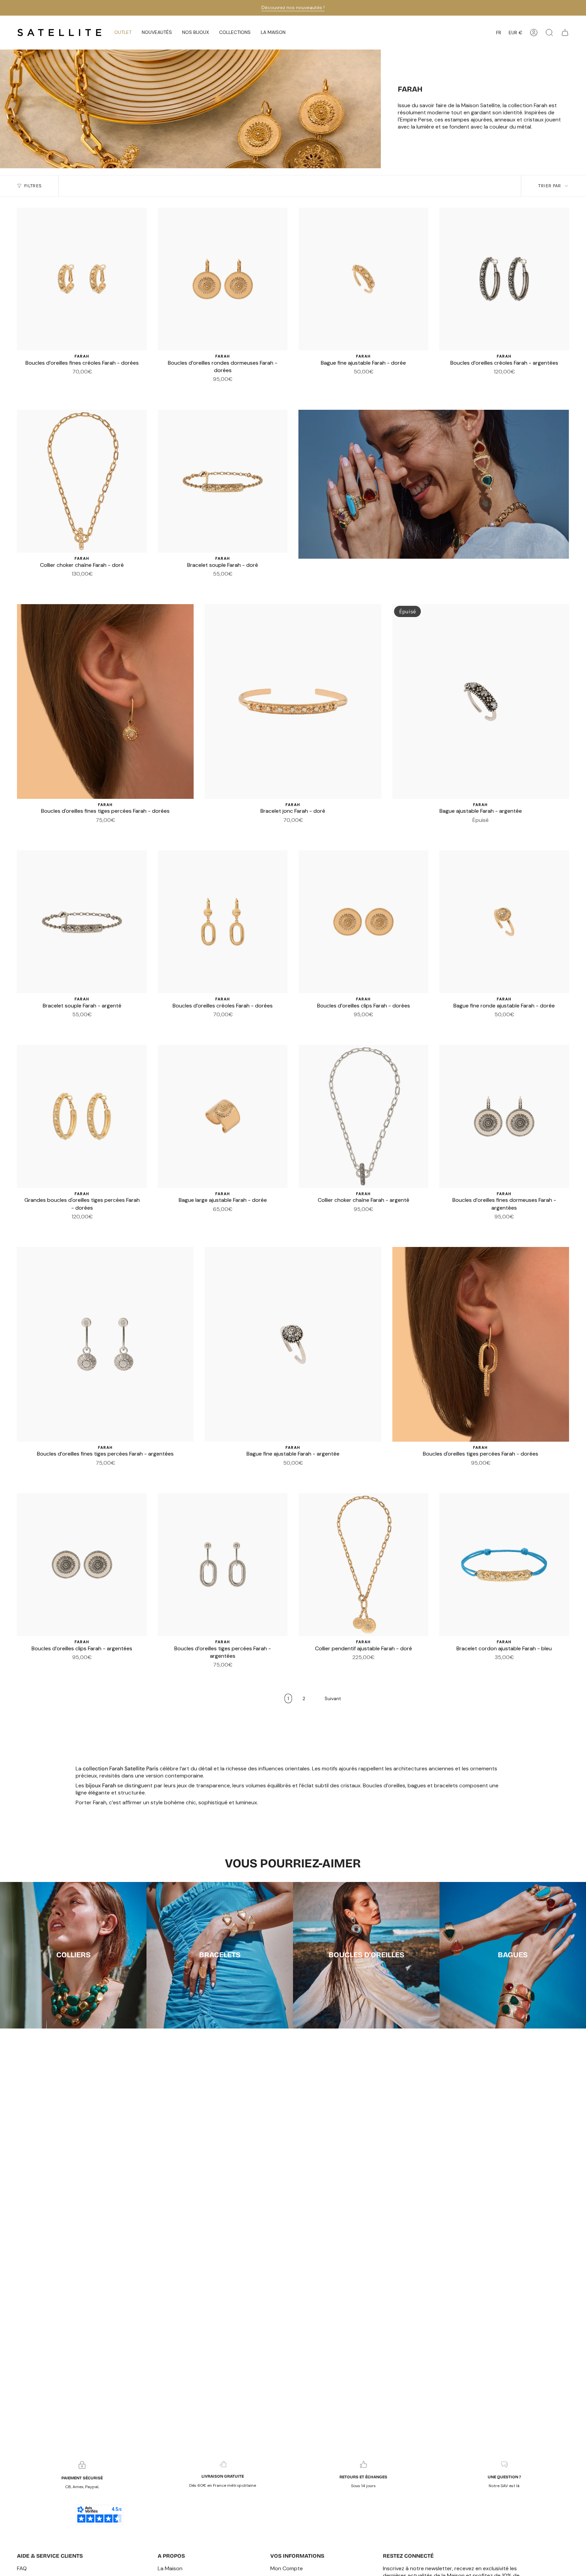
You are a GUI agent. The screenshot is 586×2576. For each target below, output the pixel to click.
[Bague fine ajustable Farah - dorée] (363, 279)
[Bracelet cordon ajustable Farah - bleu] (504, 1565)
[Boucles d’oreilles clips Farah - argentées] (82, 1565)
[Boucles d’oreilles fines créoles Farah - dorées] (82, 279)
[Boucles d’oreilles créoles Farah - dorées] (223, 922)
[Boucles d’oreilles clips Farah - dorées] (363, 922)
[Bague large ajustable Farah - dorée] (223, 1116)
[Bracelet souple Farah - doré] (223, 481)
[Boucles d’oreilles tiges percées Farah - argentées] (223, 1565)
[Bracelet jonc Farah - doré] (293, 701)
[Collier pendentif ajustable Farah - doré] (363, 1565)
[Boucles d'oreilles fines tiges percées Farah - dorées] (105, 701)
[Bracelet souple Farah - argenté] (82, 922)
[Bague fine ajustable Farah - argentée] (293, 1344)
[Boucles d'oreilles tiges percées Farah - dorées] (481, 1344)
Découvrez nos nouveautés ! (293, 7)
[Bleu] (492, 1667)
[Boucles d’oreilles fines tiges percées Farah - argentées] (105, 1344)
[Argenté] (219, 389)
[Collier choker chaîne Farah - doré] (82, 481)
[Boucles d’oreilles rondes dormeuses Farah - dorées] (223, 279)
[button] (157, 33)
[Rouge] (508, 1667)
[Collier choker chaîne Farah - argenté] (363, 1116)
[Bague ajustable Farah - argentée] (481, 701)
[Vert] (516, 1667)
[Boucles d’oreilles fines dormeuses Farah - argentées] (504, 1116)
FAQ (22, 2568)
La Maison (170, 2568)
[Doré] (227, 389)
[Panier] (565, 33)
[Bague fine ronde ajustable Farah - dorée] (504, 922)
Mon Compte (287, 2568)
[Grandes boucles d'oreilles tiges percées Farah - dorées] (82, 1116)
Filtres (33, 186)
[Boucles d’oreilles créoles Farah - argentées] (504, 279)
